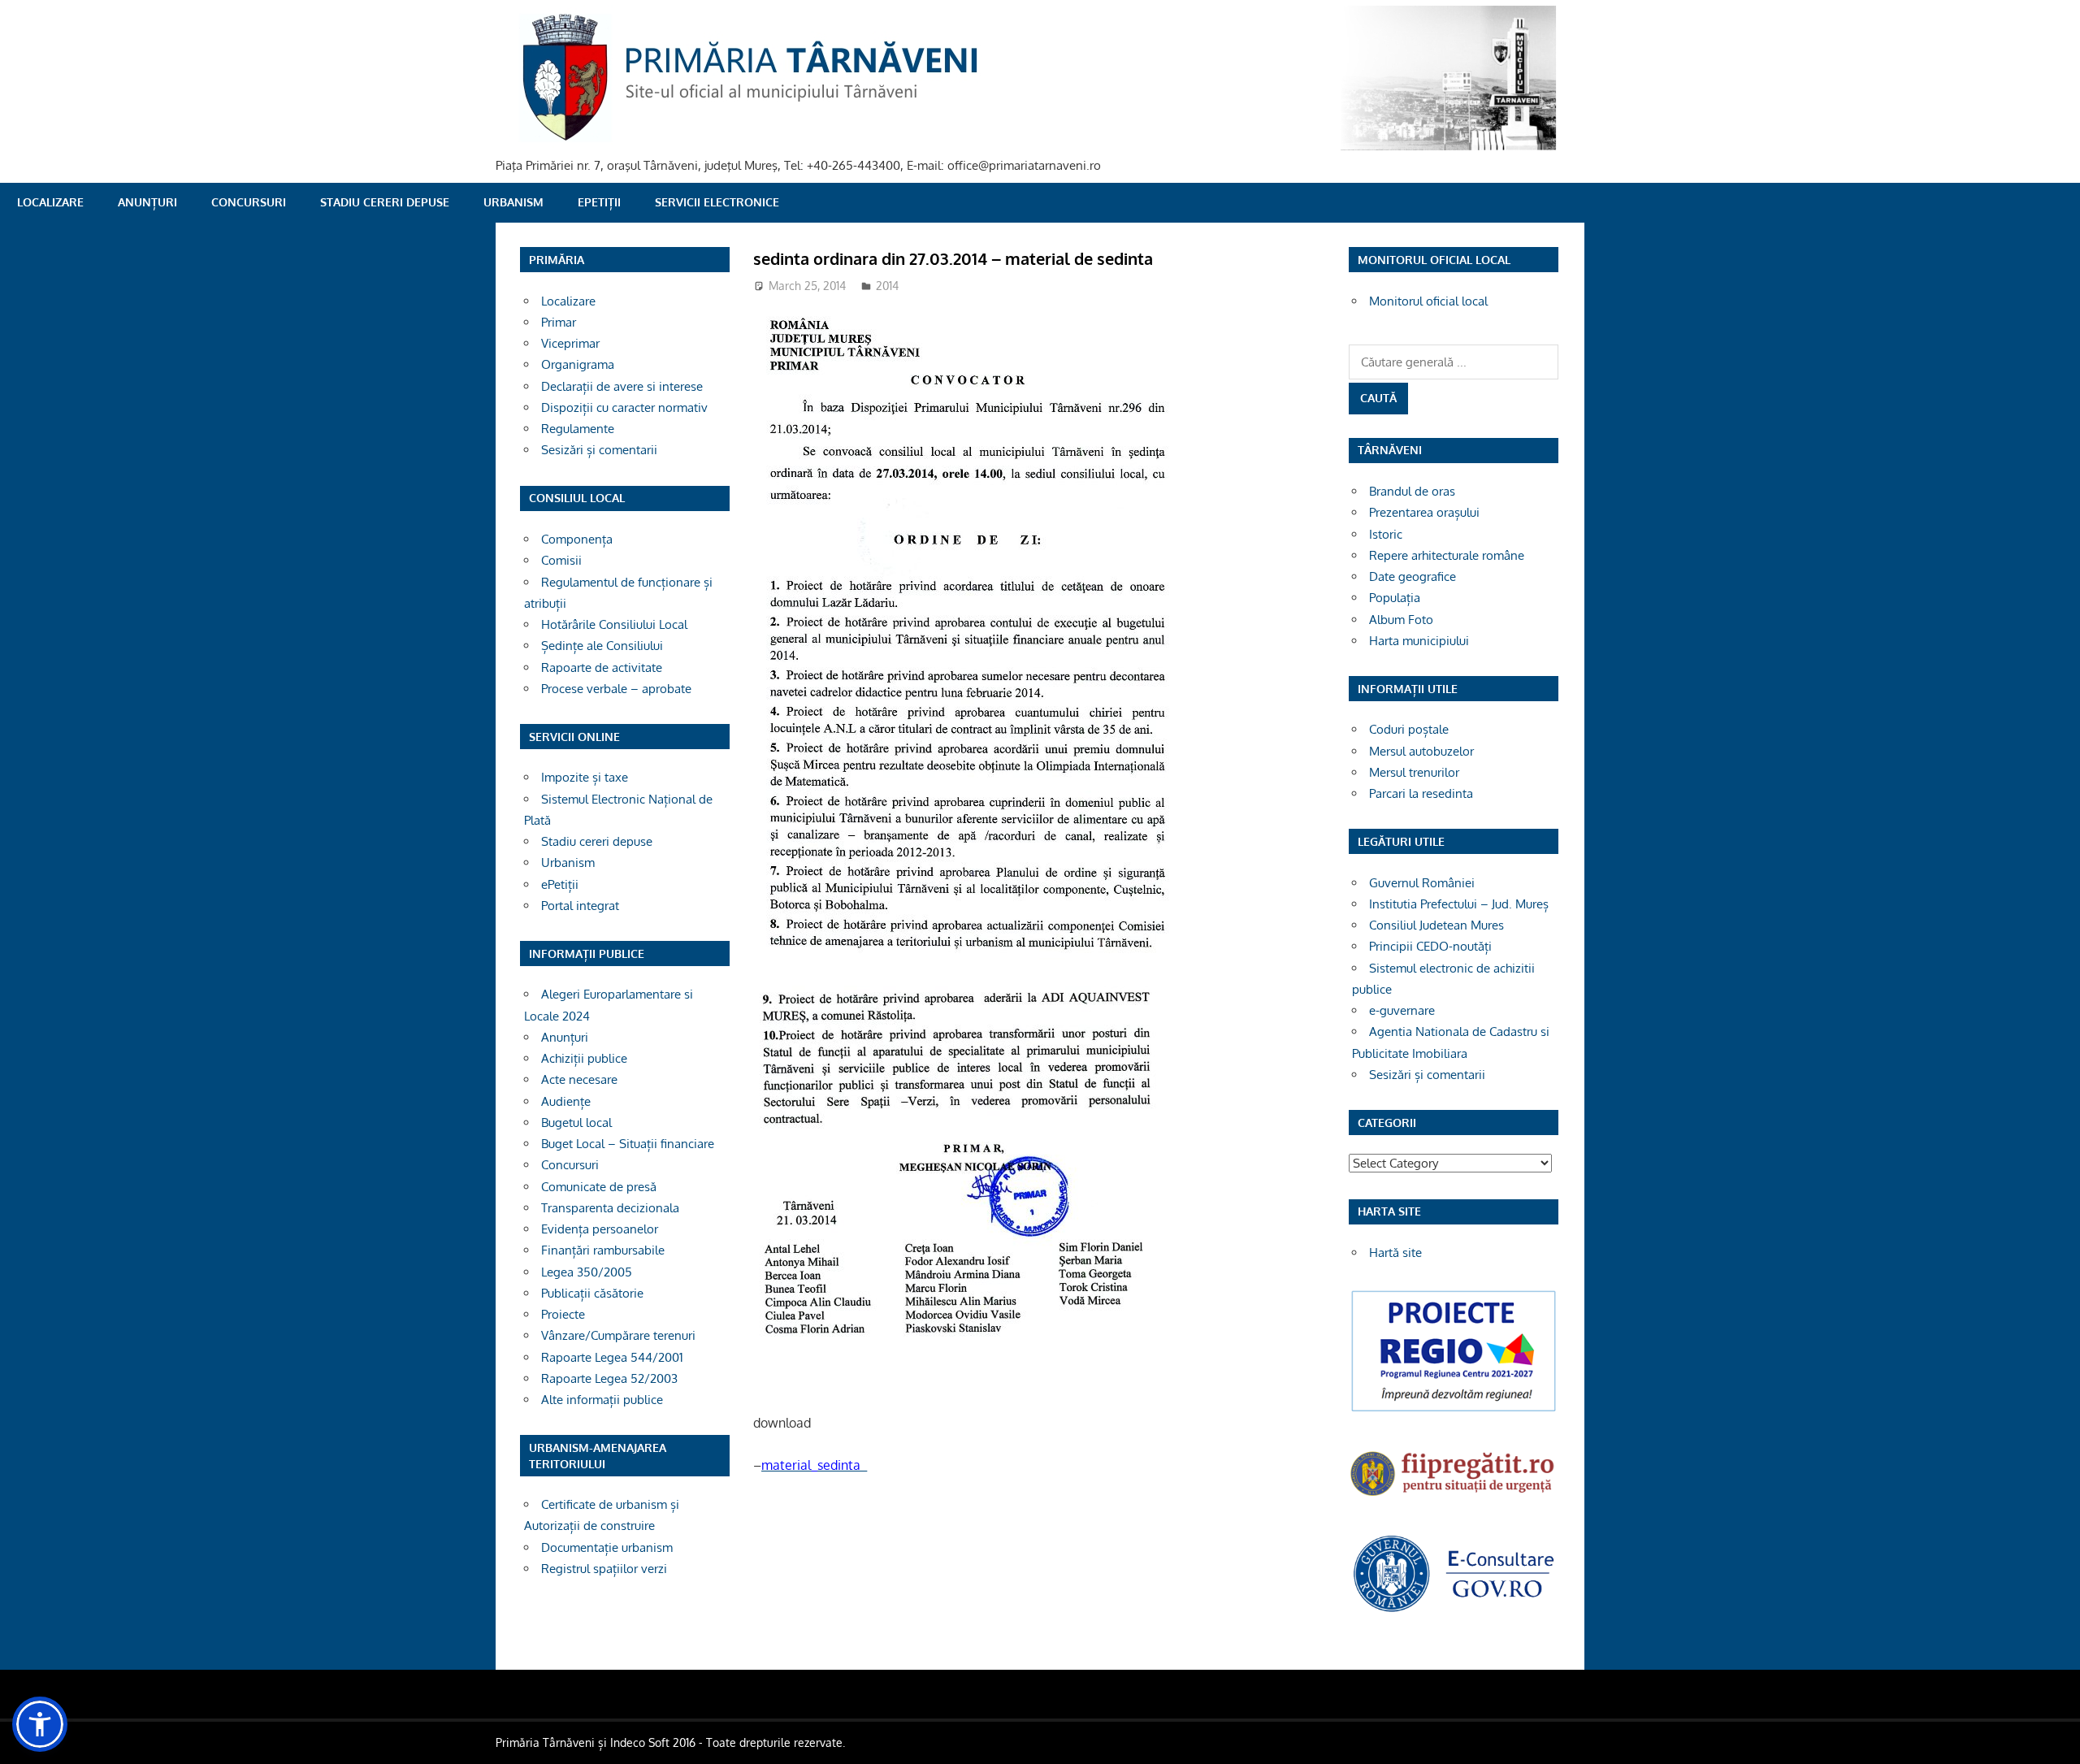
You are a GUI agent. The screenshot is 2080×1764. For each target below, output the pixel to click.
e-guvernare (1402, 1010)
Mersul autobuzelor (1421, 751)
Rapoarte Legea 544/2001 (612, 1357)
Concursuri (249, 202)
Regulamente (578, 429)
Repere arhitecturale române (1447, 555)
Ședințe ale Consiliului (602, 646)
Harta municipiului (1419, 641)
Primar (559, 322)
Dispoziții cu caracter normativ (624, 407)
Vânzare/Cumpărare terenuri (618, 1335)
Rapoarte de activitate (602, 667)
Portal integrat (580, 906)
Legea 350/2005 (587, 1272)
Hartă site (1395, 1253)
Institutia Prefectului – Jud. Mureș (1459, 904)
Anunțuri (147, 202)
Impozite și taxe (585, 777)
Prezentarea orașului (1424, 512)
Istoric (1386, 534)
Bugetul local (576, 1123)
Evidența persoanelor (600, 1229)
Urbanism (513, 202)
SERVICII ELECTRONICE (717, 202)
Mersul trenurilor (1414, 772)
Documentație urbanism (607, 1547)
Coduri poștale (1409, 729)
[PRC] (1454, 1410)
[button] (40, 1724)
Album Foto (1401, 620)
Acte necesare (579, 1079)
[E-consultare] (1454, 1610)
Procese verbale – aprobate (616, 689)
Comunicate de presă (599, 1187)
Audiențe (566, 1101)
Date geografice (1413, 576)
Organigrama (578, 364)
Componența (577, 539)
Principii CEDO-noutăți (1430, 946)
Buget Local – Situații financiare (628, 1144)
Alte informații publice (602, 1400)
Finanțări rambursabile (603, 1250)
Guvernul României (1422, 883)
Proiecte (563, 1314)
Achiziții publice (584, 1058)
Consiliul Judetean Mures (1436, 925)
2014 (887, 286)
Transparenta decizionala (610, 1208)
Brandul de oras (1412, 491)
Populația (1395, 598)
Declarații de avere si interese (622, 386)
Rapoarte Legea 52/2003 (609, 1378)
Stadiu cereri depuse (385, 202)
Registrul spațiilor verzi (604, 1569)
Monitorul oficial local (1428, 301)
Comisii (561, 560)
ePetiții (599, 202)
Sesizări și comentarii (599, 450)
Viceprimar (570, 343)
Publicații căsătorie (592, 1293)
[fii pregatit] (1454, 1498)
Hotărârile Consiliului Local (614, 624)
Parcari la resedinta (1421, 793)
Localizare (50, 202)
